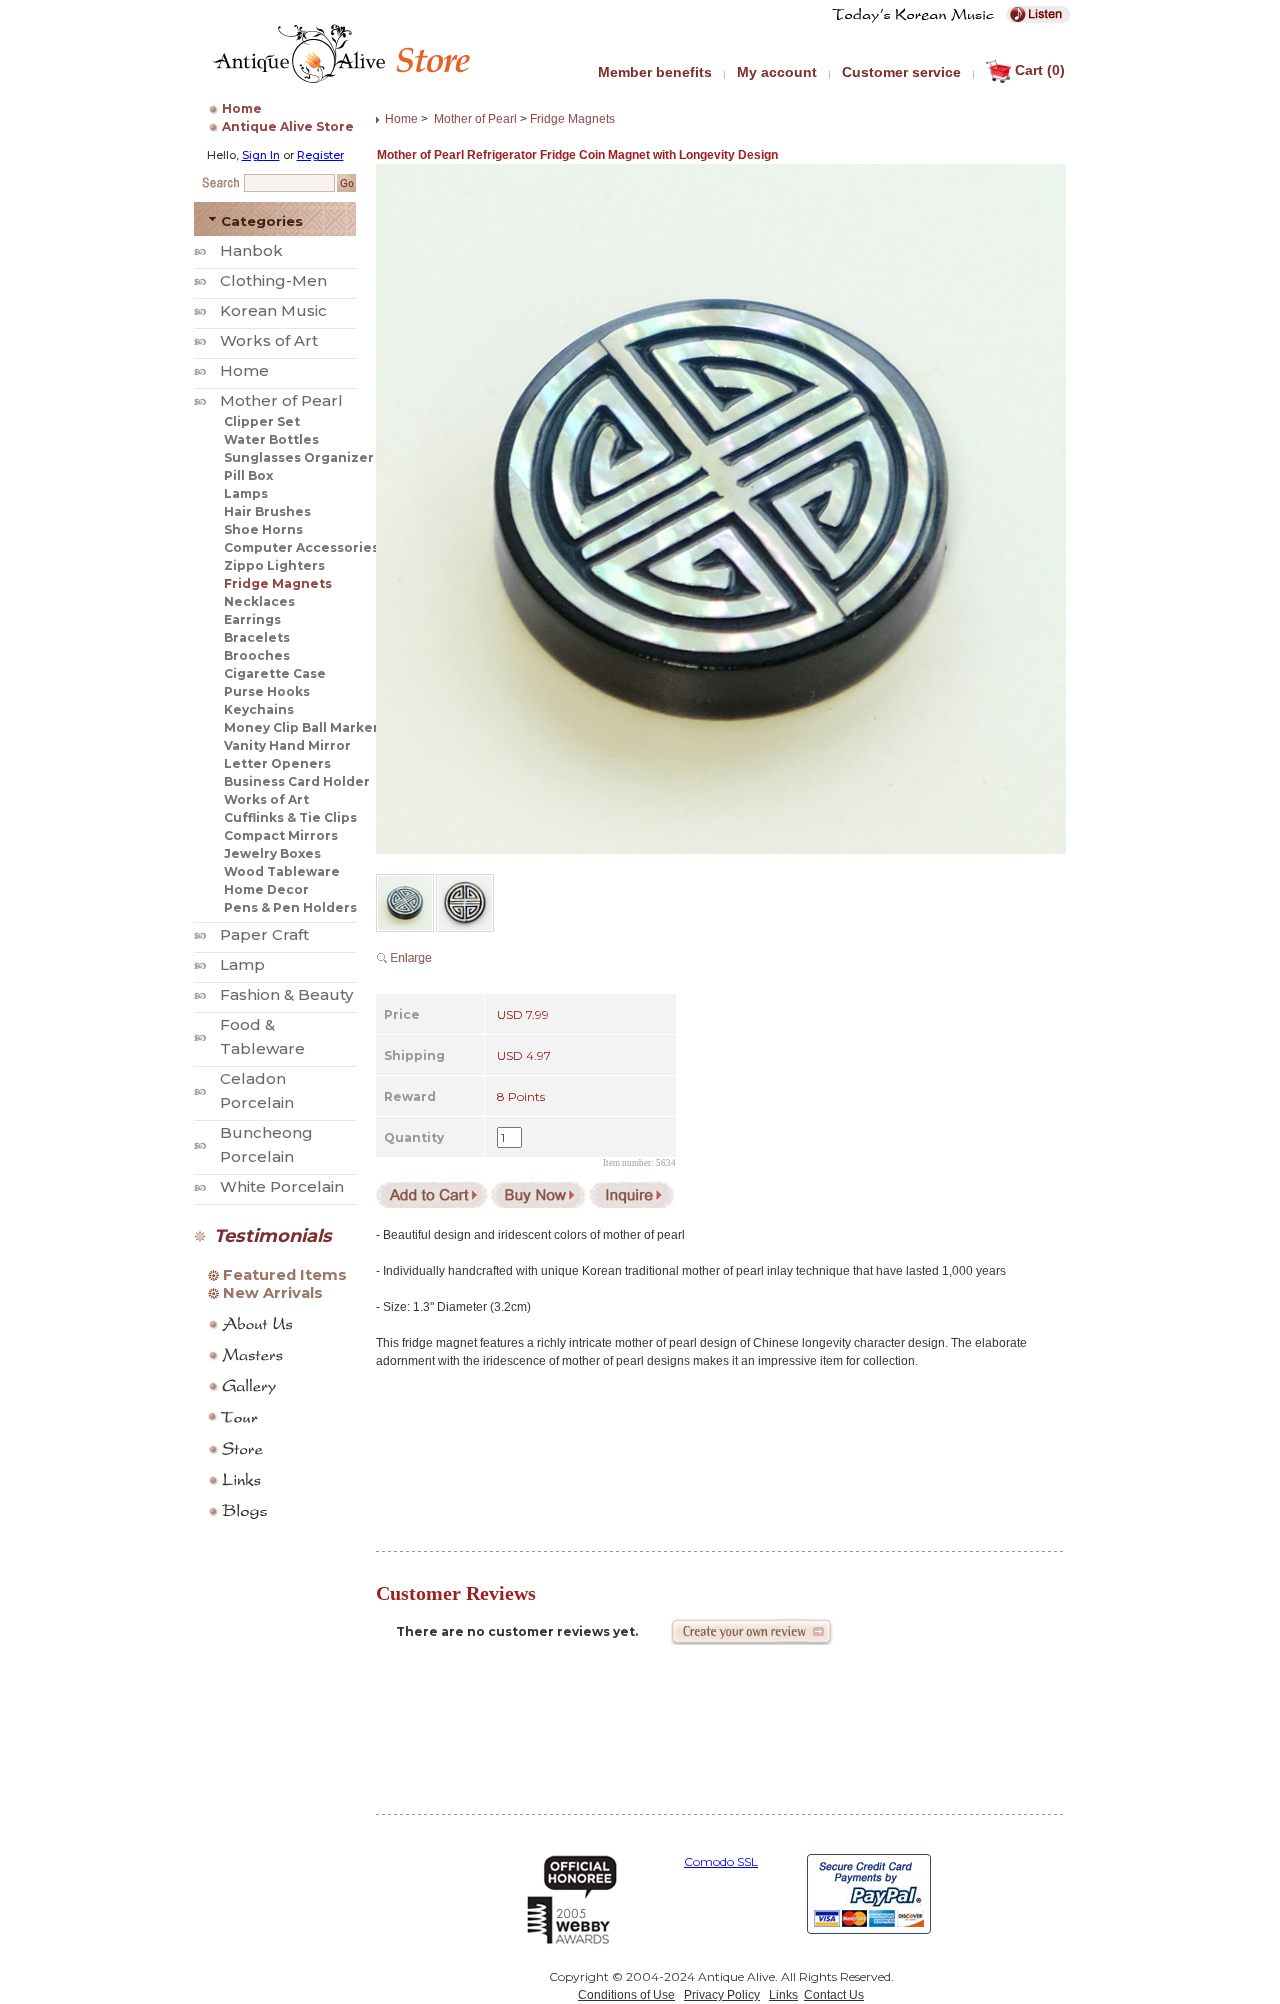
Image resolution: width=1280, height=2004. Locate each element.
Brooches (257, 655)
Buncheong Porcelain (266, 1144)
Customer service (901, 72)
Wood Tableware (282, 871)
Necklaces (259, 601)
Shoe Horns (263, 529)
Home (242, 108)
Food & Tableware (262, 1036)
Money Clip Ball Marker (301, 727)
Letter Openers (277, 763)
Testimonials (273, 1236)
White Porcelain (282, 1186)
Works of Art (269, 340)
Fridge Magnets (278, 583)
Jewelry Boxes (272, 853)
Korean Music (273, 310)
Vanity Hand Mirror (287, 745)
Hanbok (251, 250)
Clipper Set (262, 421)
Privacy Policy (722, 1995)
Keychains (259, 709)
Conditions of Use (626, 1995)
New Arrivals (273, 1293)
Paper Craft (264, 934)
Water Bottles (271, 439)
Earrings (252, 619)
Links (783, 1995)
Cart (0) (1040, 70)
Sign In (261, 155)
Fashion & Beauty (286, 994)
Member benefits (655, 72)
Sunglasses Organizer (299, 457)
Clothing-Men (273, 280)
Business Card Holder (297, 781)
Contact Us (834, 1995)
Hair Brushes (267, 511)
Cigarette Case (275, 673)
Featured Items (285, 1275)
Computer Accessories (301, 547)
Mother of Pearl (281, 400)
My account (777, 72)
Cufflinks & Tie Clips (290, 817)
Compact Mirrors (281, 835)
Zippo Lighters (274, 565)
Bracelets (257, 637)
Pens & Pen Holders (290, 907)
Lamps (246, 493)
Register (320, 155)
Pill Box (248, 475)
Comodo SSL (721, 1861)
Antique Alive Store (288, 126)
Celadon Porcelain (257, 1090)
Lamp (242, 964)
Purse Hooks (267, 691)
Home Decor (266, 889)
